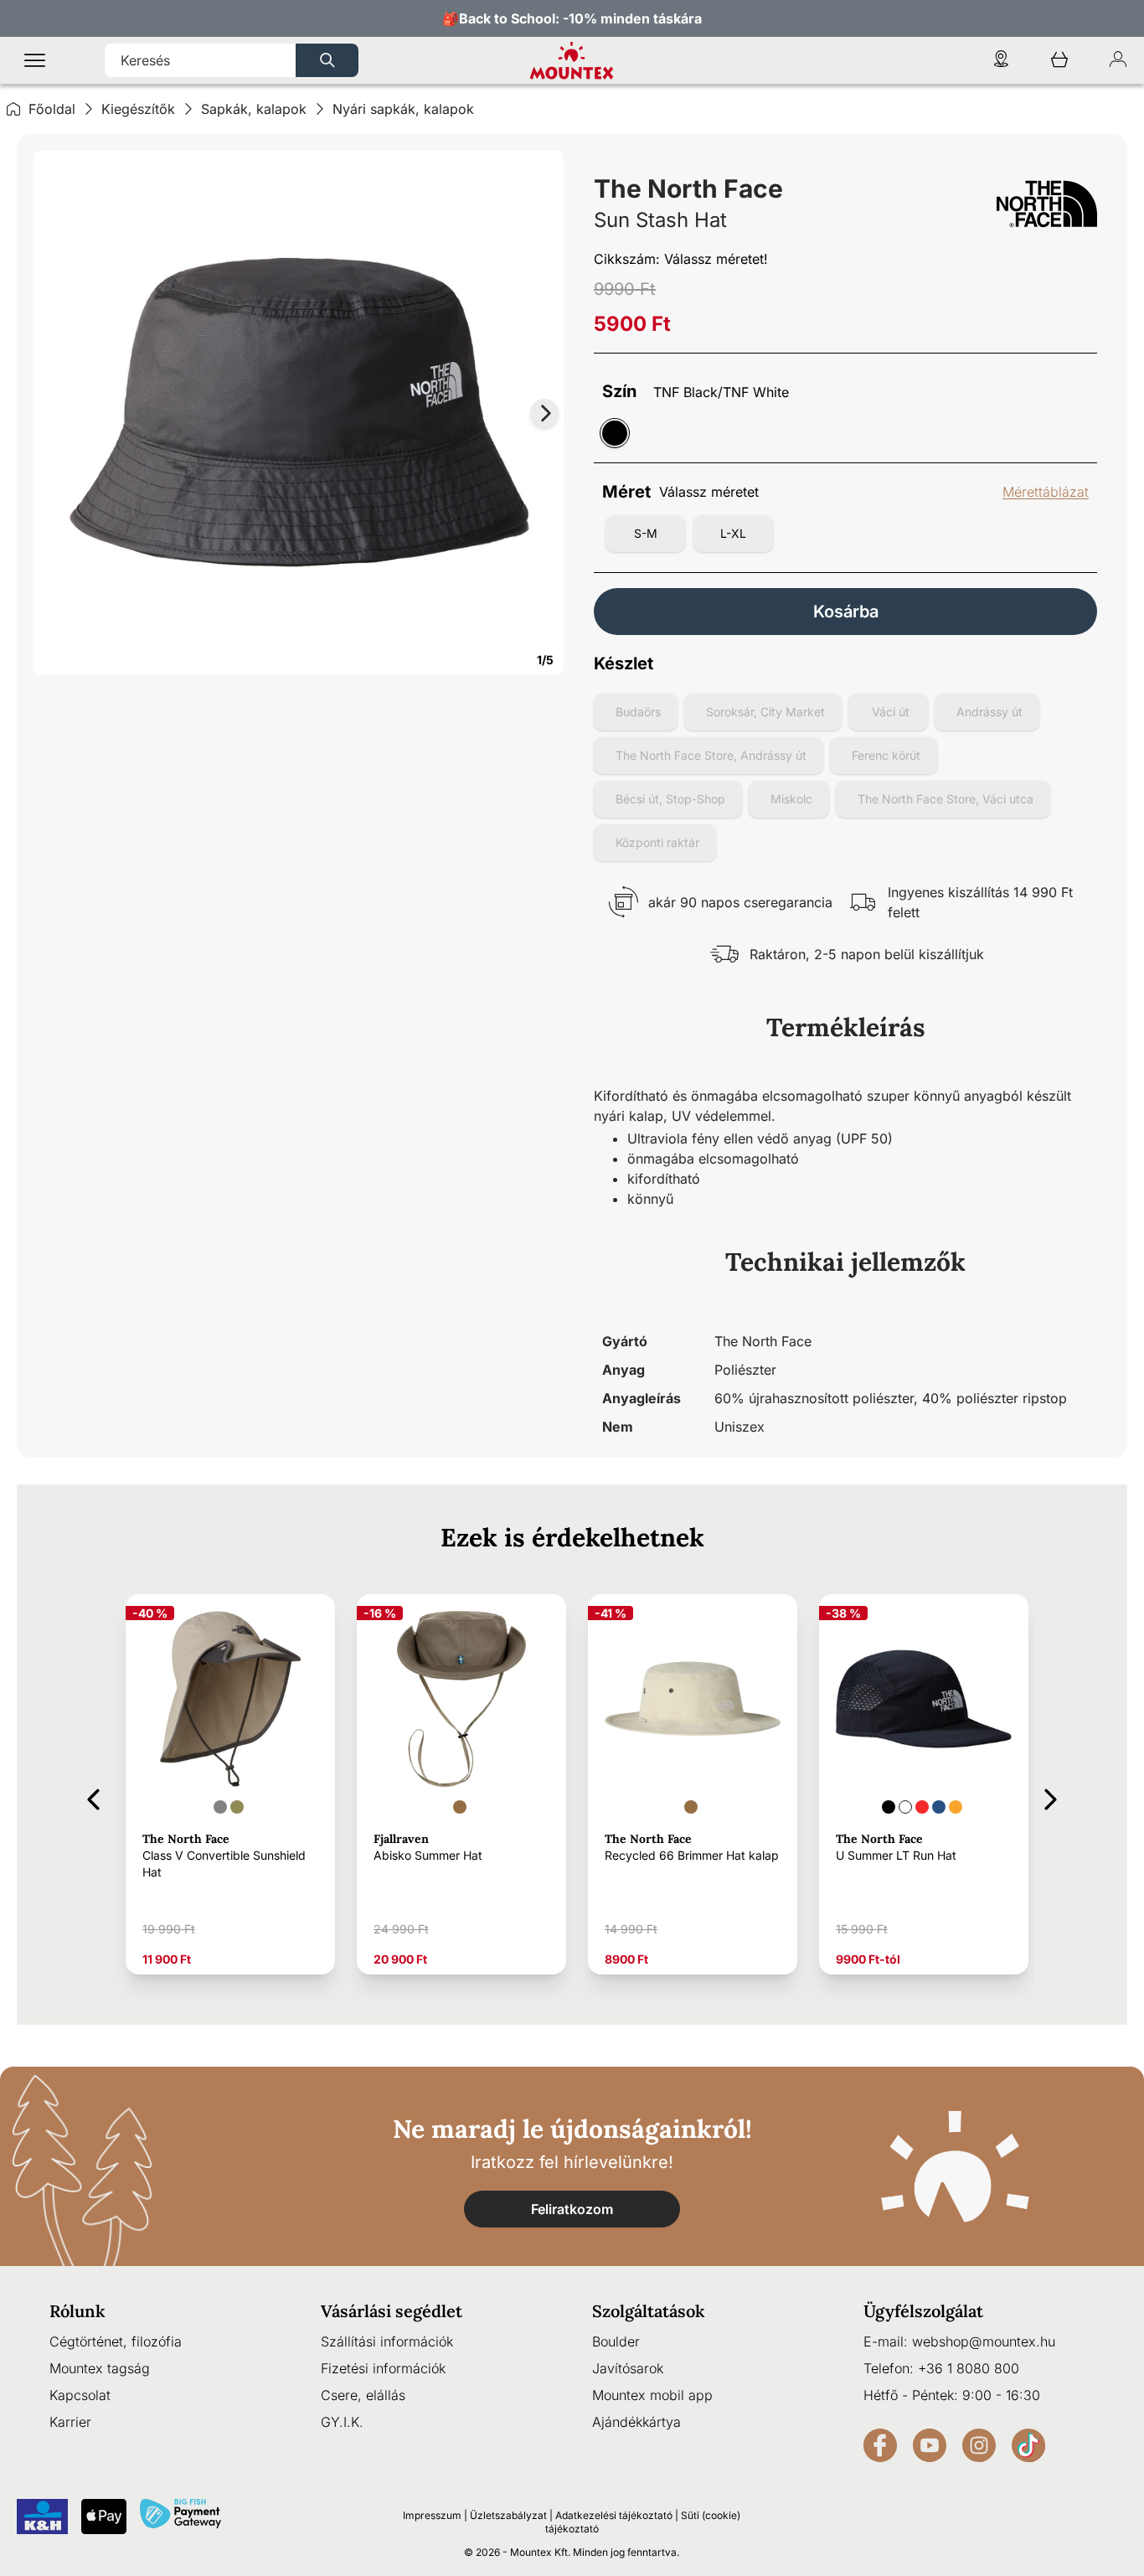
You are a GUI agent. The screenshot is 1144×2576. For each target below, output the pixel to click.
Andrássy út (989, 712)
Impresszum (432, 2515)
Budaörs (638, 712)
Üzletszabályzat (508, 2515)
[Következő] (1051, 1796)
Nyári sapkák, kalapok (403, 109)
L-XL (733, 533)
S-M (646, 533)
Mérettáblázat (1046, 492)
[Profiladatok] (1118, 61)
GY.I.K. (342, 2422)
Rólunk (77, 2311)
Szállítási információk (387, 2341)
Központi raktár (657, 842)
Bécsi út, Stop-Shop (670, 799)
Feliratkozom (572, 2209)
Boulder (616, 2341)
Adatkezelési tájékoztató (614, 2515)
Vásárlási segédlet (392, 2311)
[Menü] (35, 61)
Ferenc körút (886, 755)
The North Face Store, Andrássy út (711, 755)
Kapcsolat (80, 2395)
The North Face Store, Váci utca (946, 799)
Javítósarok (628, 2368)
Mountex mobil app (652, 2395)
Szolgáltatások (649, 2311)
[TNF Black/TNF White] (615, 433)
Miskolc (791, 799)
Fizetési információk (383, 2368)
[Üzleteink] (1001, 61)
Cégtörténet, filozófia (116, 2341)
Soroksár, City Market (765, 712)
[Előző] (93, 1796)
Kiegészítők (138, 109)
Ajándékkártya (636, 2422)
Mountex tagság (100, 2368)
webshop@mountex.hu (984, 2341)
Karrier (70, 2422)
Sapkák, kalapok (254, 109)
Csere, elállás (363, 2395)
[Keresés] (327, 60)
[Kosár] (1059, 61)
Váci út (891, 712)
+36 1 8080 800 (969, 2368)
